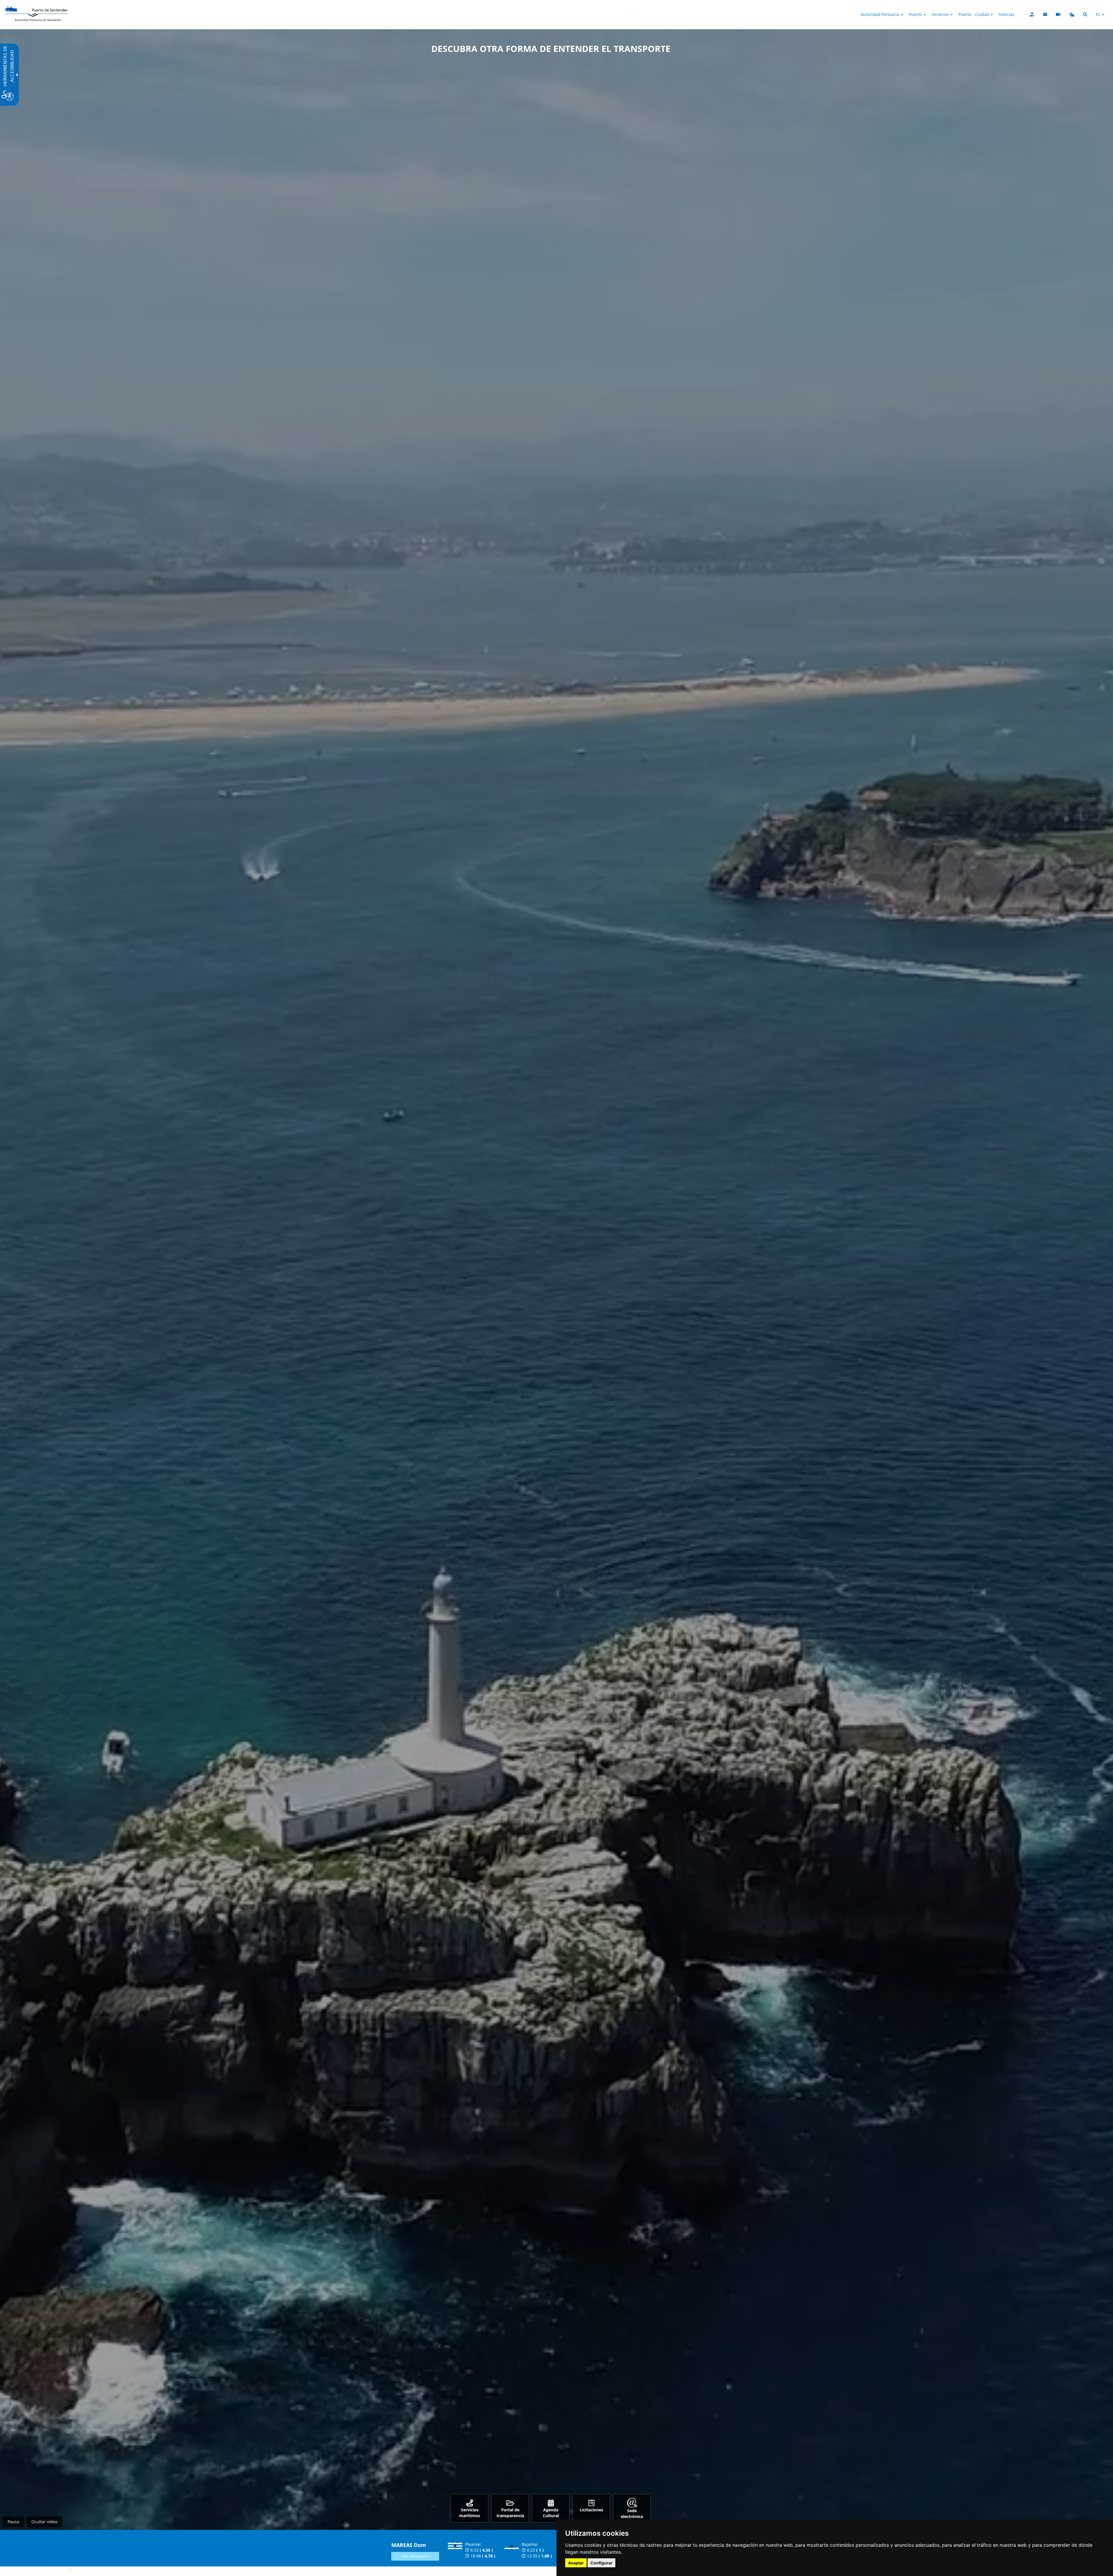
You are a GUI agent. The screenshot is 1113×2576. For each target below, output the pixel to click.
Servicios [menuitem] (941, 14)
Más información (415, 2556)
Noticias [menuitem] (1007, 14)
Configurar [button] (601, 2563)
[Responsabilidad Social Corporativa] (1032, 14)
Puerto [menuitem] (916, 14)
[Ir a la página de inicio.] (37, 7)
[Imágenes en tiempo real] (1058, 14)
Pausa (13, 2522)
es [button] (1099, 14)
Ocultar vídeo (44, 2522)
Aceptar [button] (576, 2563)
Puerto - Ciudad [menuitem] (974, 14)
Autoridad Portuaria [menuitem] (880, 14)
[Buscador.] (1085, 14)
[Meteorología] (1072, 14)
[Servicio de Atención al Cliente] (1045, 14)
